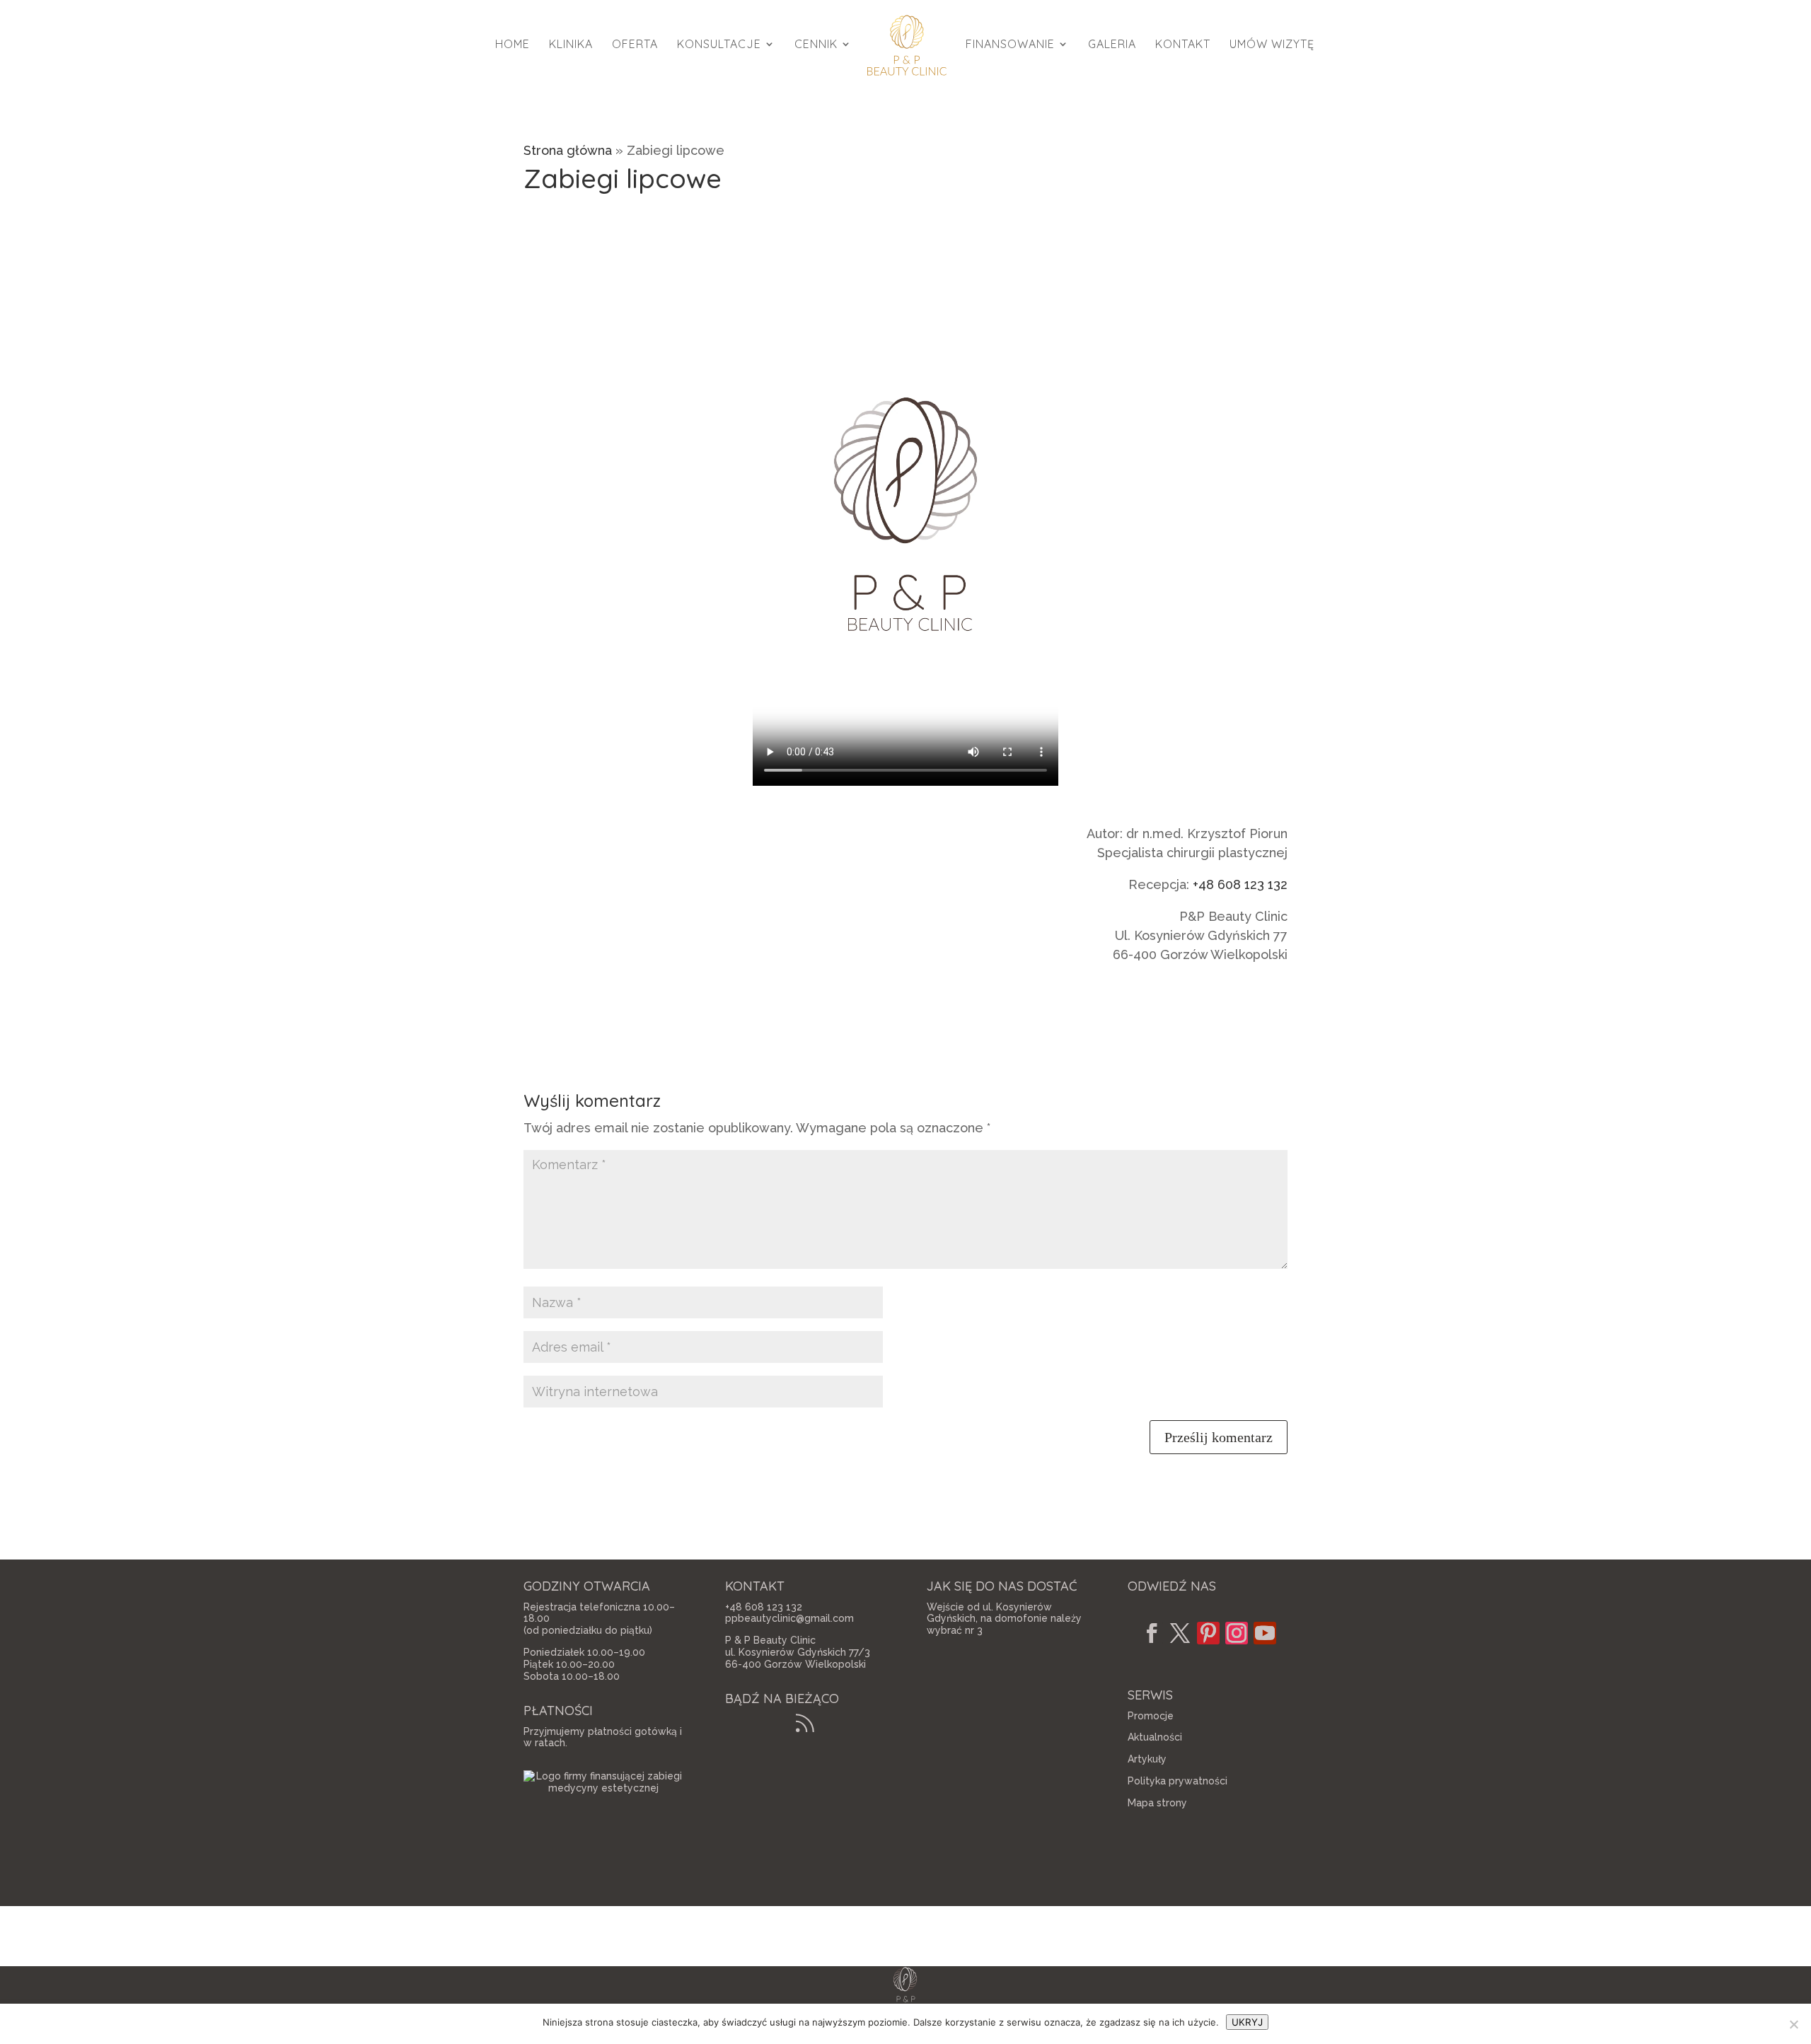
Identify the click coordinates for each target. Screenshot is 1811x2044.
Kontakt (1183, 45)
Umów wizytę (1272, 45)
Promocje (1151, 1716)
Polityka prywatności (1178, 1781)
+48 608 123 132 (1240, 884)
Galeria (1112, 45)
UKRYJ (1247, 2022)
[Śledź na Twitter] (1180, 1633)
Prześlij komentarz (1219, 1437)
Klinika (571, 45)
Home (513, 45)
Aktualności (1155, 1737)
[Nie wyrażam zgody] (1793, 2024)
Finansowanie (1010, 45)
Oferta (635, 45)
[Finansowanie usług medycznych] (603, 1788)
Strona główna (568, 150)
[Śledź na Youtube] (1265, 1633)
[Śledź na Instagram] (1237, 1633)
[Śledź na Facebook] (1152, 1633)
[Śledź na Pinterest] (1208, 1633)
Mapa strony (1157, 1803)
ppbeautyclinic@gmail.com (789, 1618)
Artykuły (1147, 1759)
